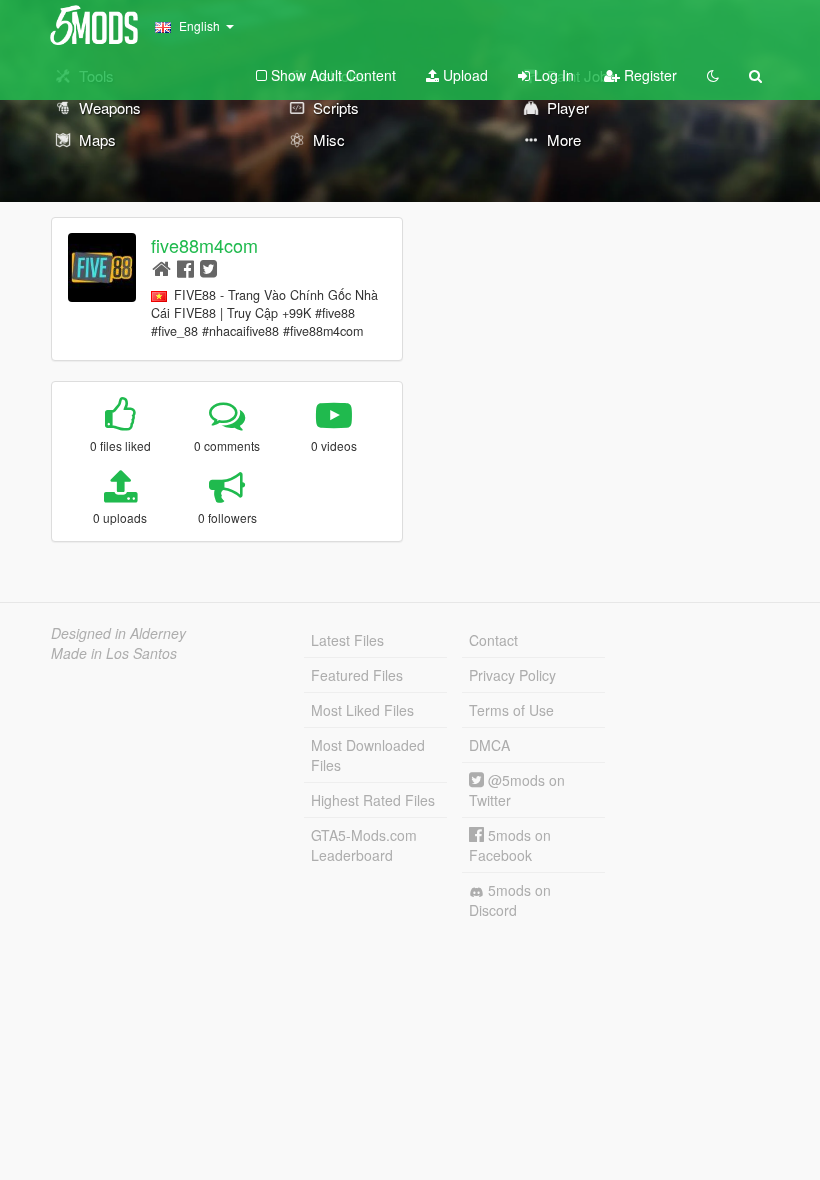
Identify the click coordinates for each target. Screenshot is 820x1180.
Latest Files (347, 640)
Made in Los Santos (114, 653)
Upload (463, 75)
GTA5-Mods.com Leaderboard (364, 845)
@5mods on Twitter (517, 790)
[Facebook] (185, 267)
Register (648, 75)
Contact (493, 640)
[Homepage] (161, 267)
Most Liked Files (362, 710)
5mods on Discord (510, 900)
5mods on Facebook (510, 845)
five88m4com (204, 245)
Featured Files (357, 675)
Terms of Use (511, 710)
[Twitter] (208, 267)
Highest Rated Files (373, 800)
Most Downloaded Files (368, 755)
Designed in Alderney (118, 633)
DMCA (489, 745)
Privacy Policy (512, 675)
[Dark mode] (713, 75)
